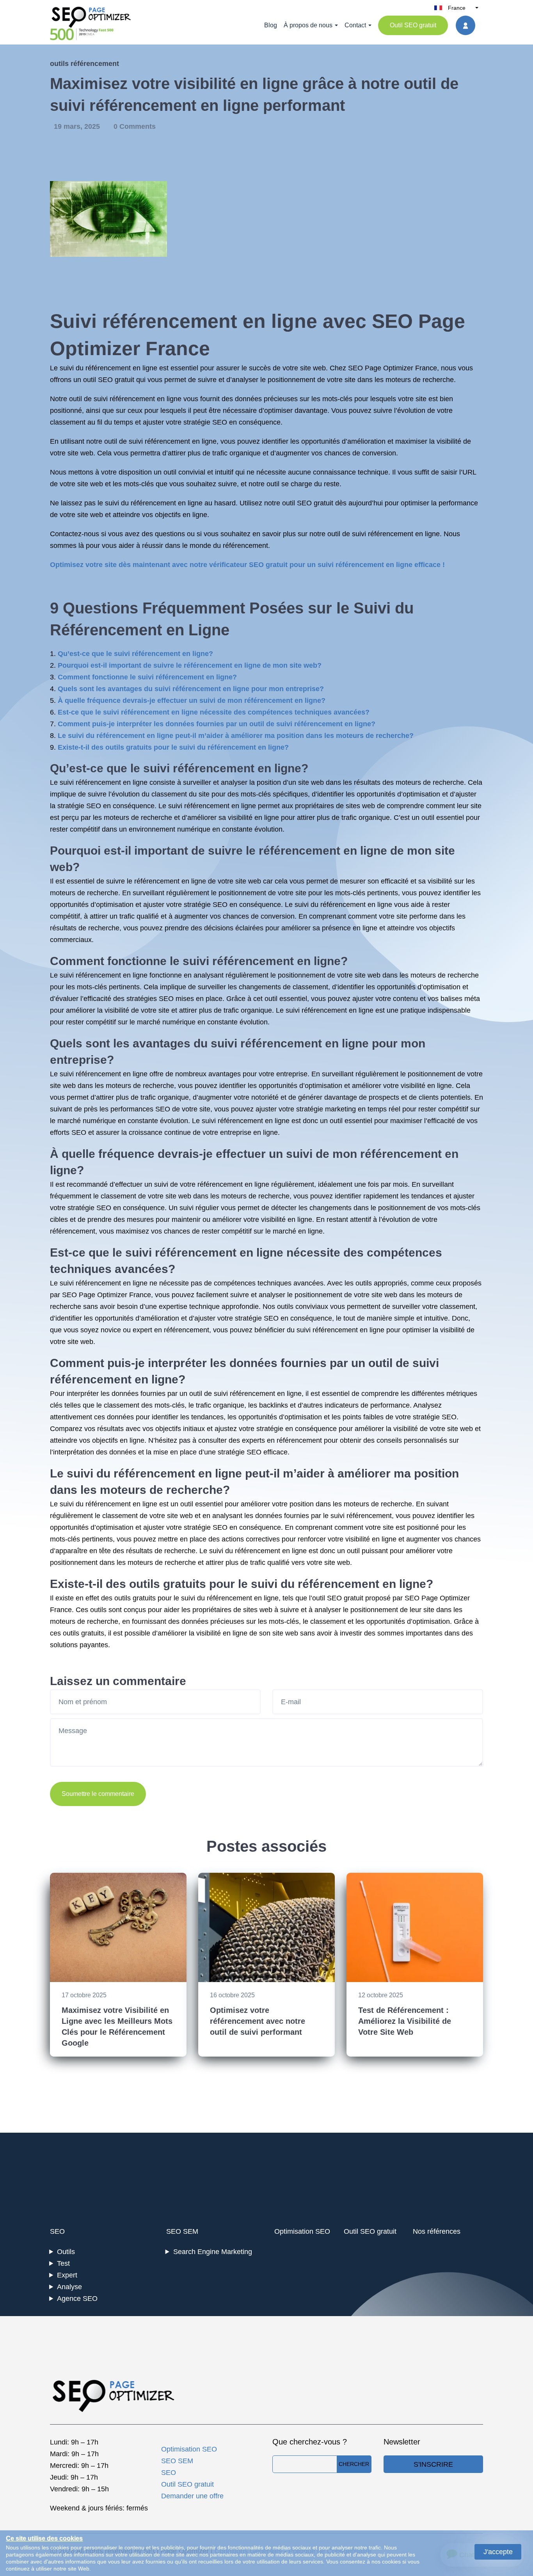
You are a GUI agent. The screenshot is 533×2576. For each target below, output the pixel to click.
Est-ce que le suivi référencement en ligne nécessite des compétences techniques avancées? (214, 712)
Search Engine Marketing (213, 2252)
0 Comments (135, 126)
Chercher (354, 2464)
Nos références (437, 2231)
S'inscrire (433, 2464)
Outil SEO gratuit (413, 25)
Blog (271, 25)
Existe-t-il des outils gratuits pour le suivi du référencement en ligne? (173, 747)
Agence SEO (77, 2299)
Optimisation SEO (302, 2231)
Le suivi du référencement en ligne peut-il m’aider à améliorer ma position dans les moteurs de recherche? (236, 736)
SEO (57, 2231)
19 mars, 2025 (78, 126)
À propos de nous (308, 25)
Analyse (69, 2287)
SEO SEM (182, 2231)
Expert (67, 2275)
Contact (355, 25)
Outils (66, 2252)
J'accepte (498, 2552)
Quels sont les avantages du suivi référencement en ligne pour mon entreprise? (191, 689)
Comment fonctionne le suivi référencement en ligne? (147, 677)
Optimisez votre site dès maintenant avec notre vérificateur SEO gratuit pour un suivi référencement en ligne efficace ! (247, 565)
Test (63, 2263)
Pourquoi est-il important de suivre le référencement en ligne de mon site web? (190, 665)
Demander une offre (192, 2496)
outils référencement (84, 64)
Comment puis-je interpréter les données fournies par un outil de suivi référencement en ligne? (217, 724)
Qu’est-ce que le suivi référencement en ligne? (135, 654)
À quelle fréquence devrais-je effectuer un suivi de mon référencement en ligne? (192, 700)
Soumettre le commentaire (98, 1794)
